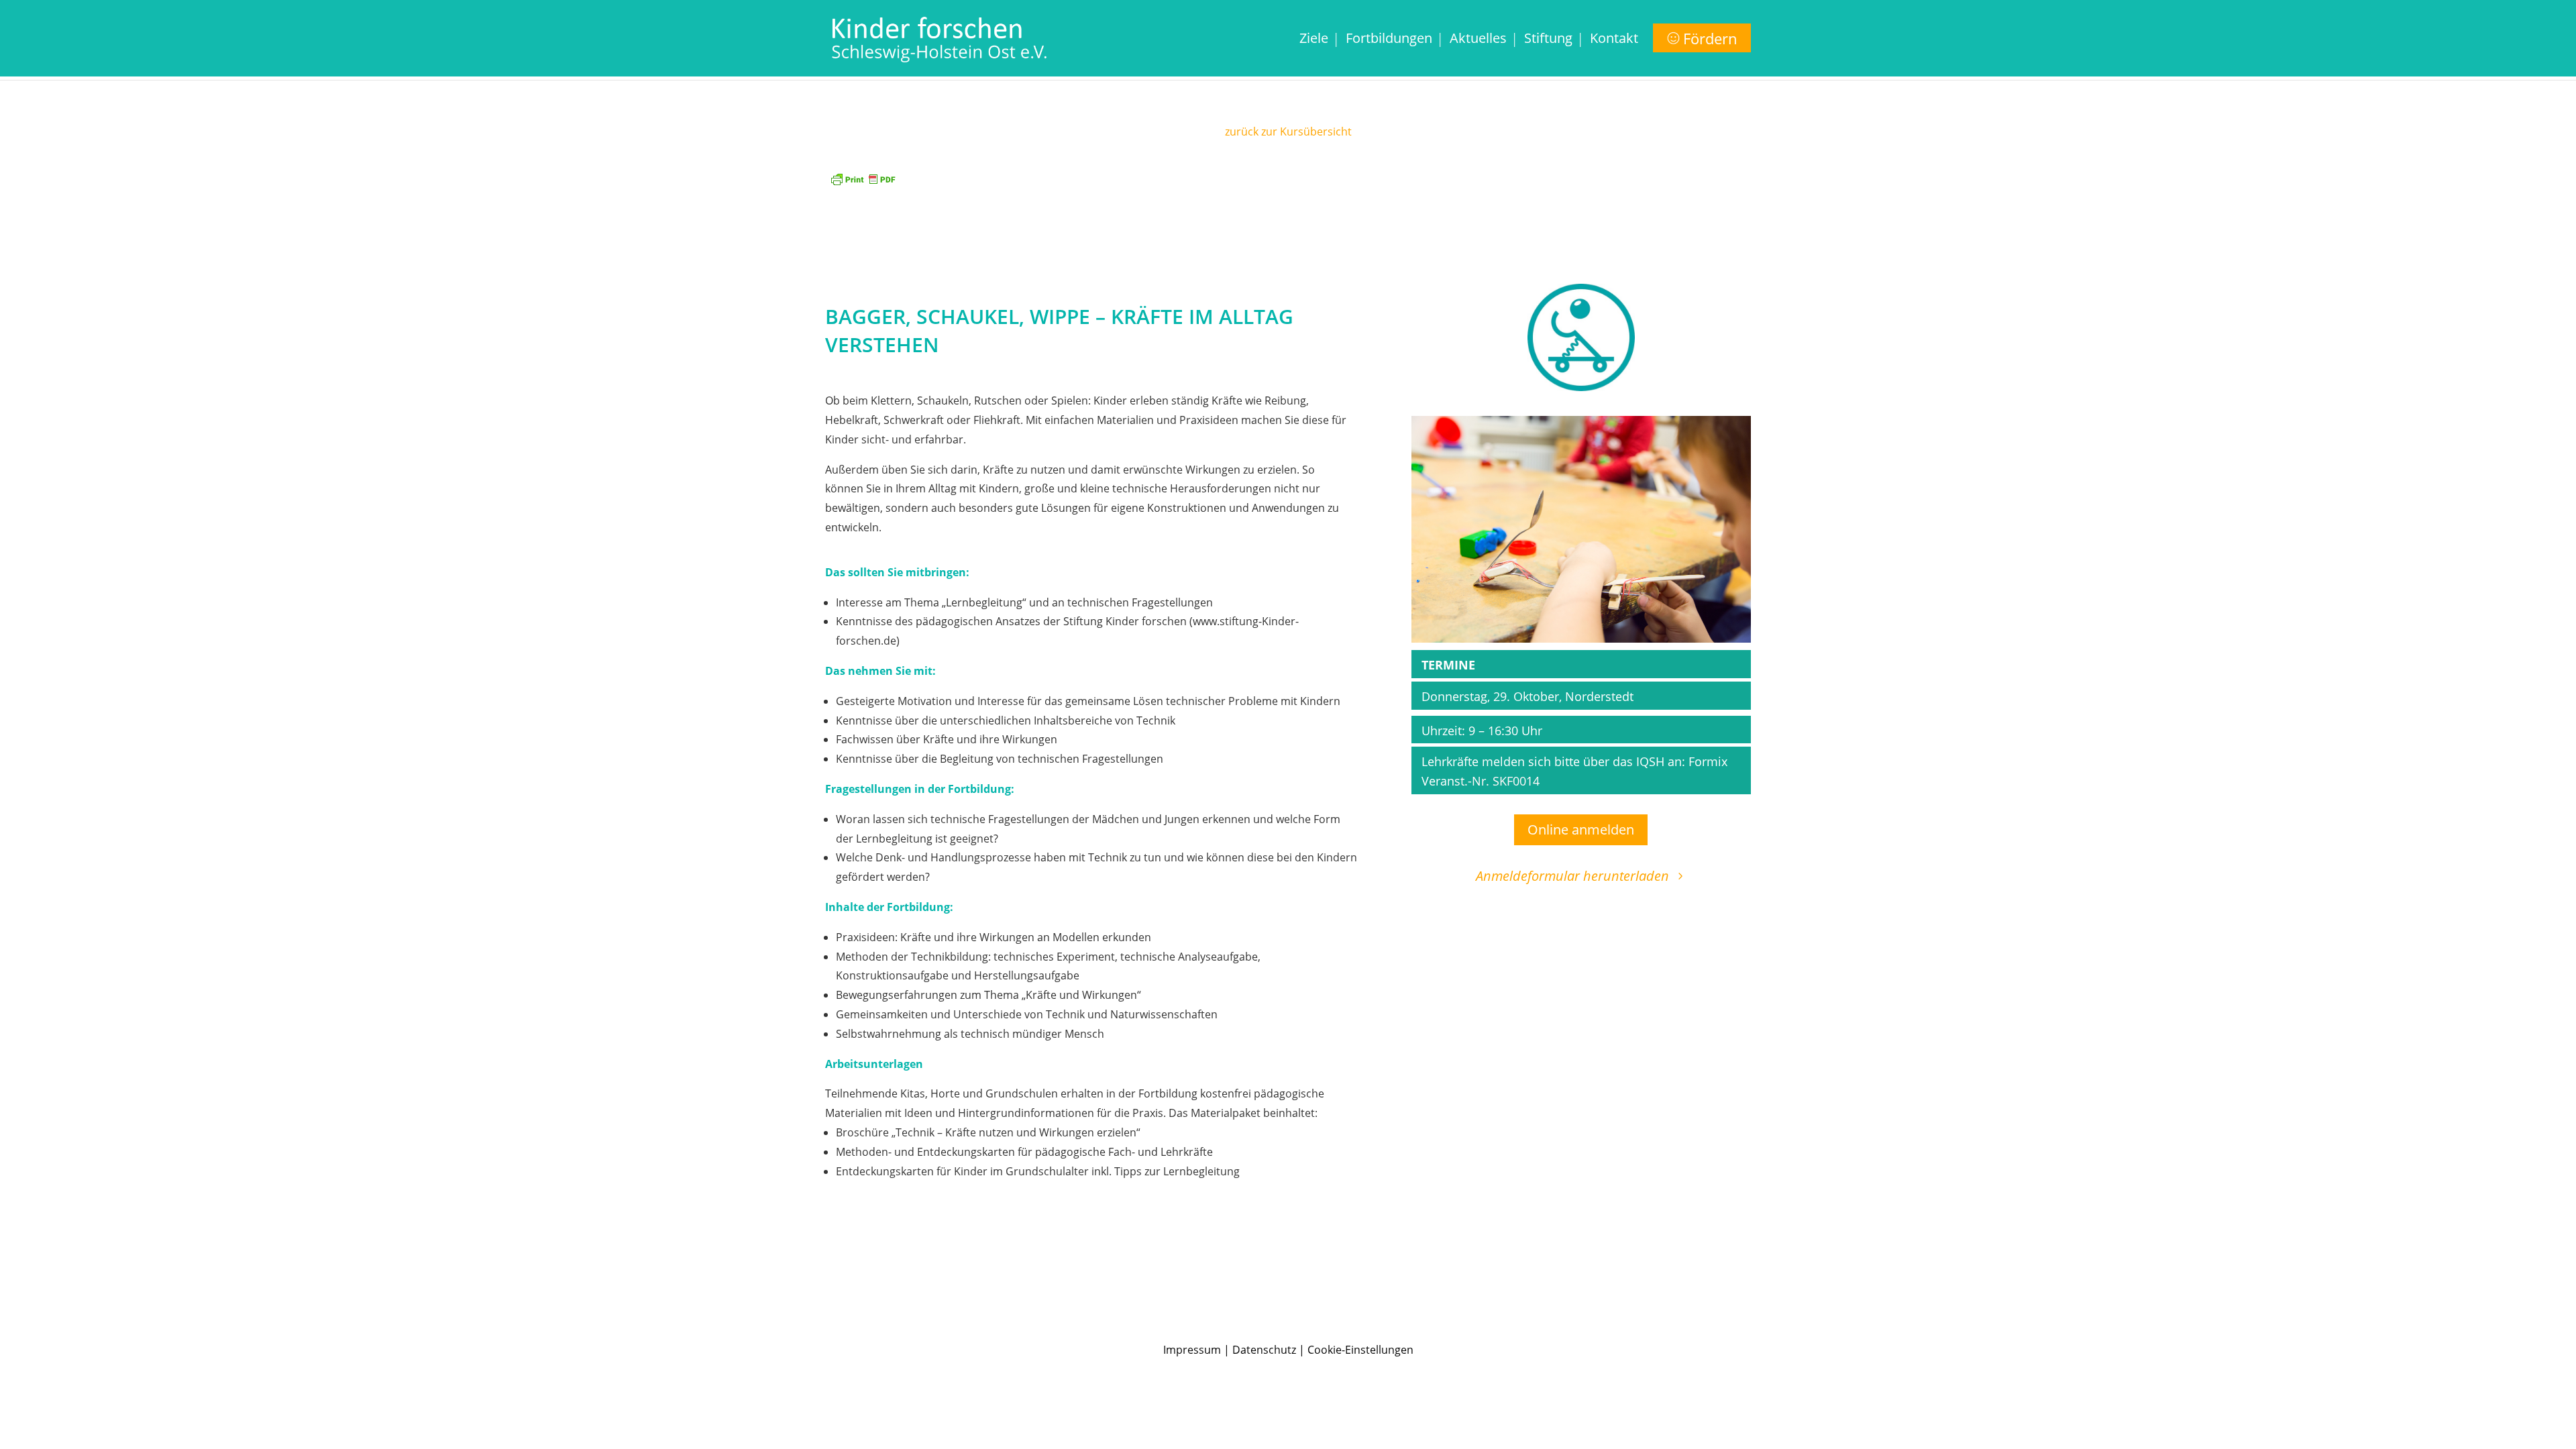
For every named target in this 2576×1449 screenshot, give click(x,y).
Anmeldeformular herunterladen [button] (1572, 876)
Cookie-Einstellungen (1360, 1350)
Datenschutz (1264, 1350)
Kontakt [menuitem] (1614, 40)
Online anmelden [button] (1581, 829)
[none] (1556, 55)
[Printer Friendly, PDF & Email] (863, 177)
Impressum (1192, 1350)
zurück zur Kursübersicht (1288, 131)
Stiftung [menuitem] (1548, 40)
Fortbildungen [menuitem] (1389, 40)
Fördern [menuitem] (1710, 38)
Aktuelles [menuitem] (1478, 40)
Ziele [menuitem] (1314, 40)
